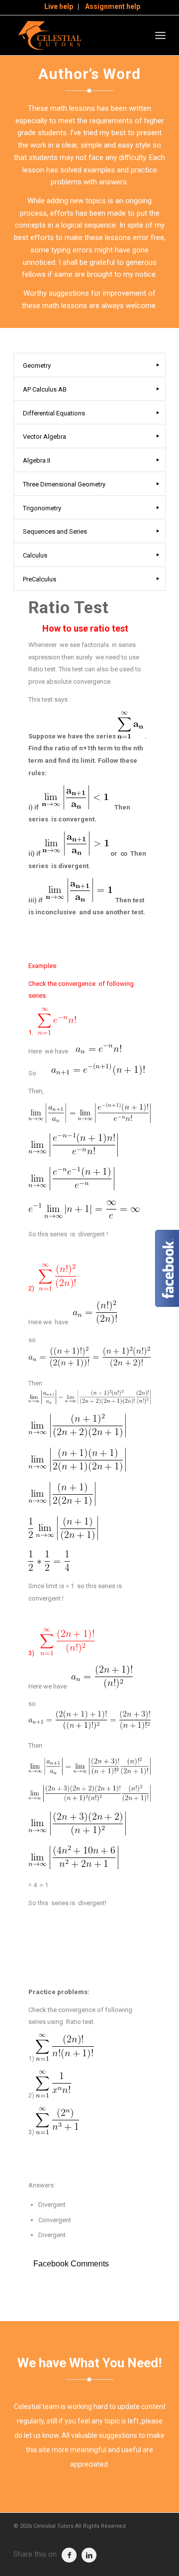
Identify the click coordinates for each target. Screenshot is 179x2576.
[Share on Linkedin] (89, 2555)
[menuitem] (59, 7)
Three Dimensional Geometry (64, 484)
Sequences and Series (55, 531)
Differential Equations (54, 413)
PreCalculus (40, 579)
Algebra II (37, 460)
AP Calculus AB (45, 389)
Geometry (37, 365)
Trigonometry (42, 508)
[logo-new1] (74, 35)
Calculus (35, 555)
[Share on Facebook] (69, 2555)
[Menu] (160, 35)
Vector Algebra (45, 437)
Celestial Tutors (53, 2526)
